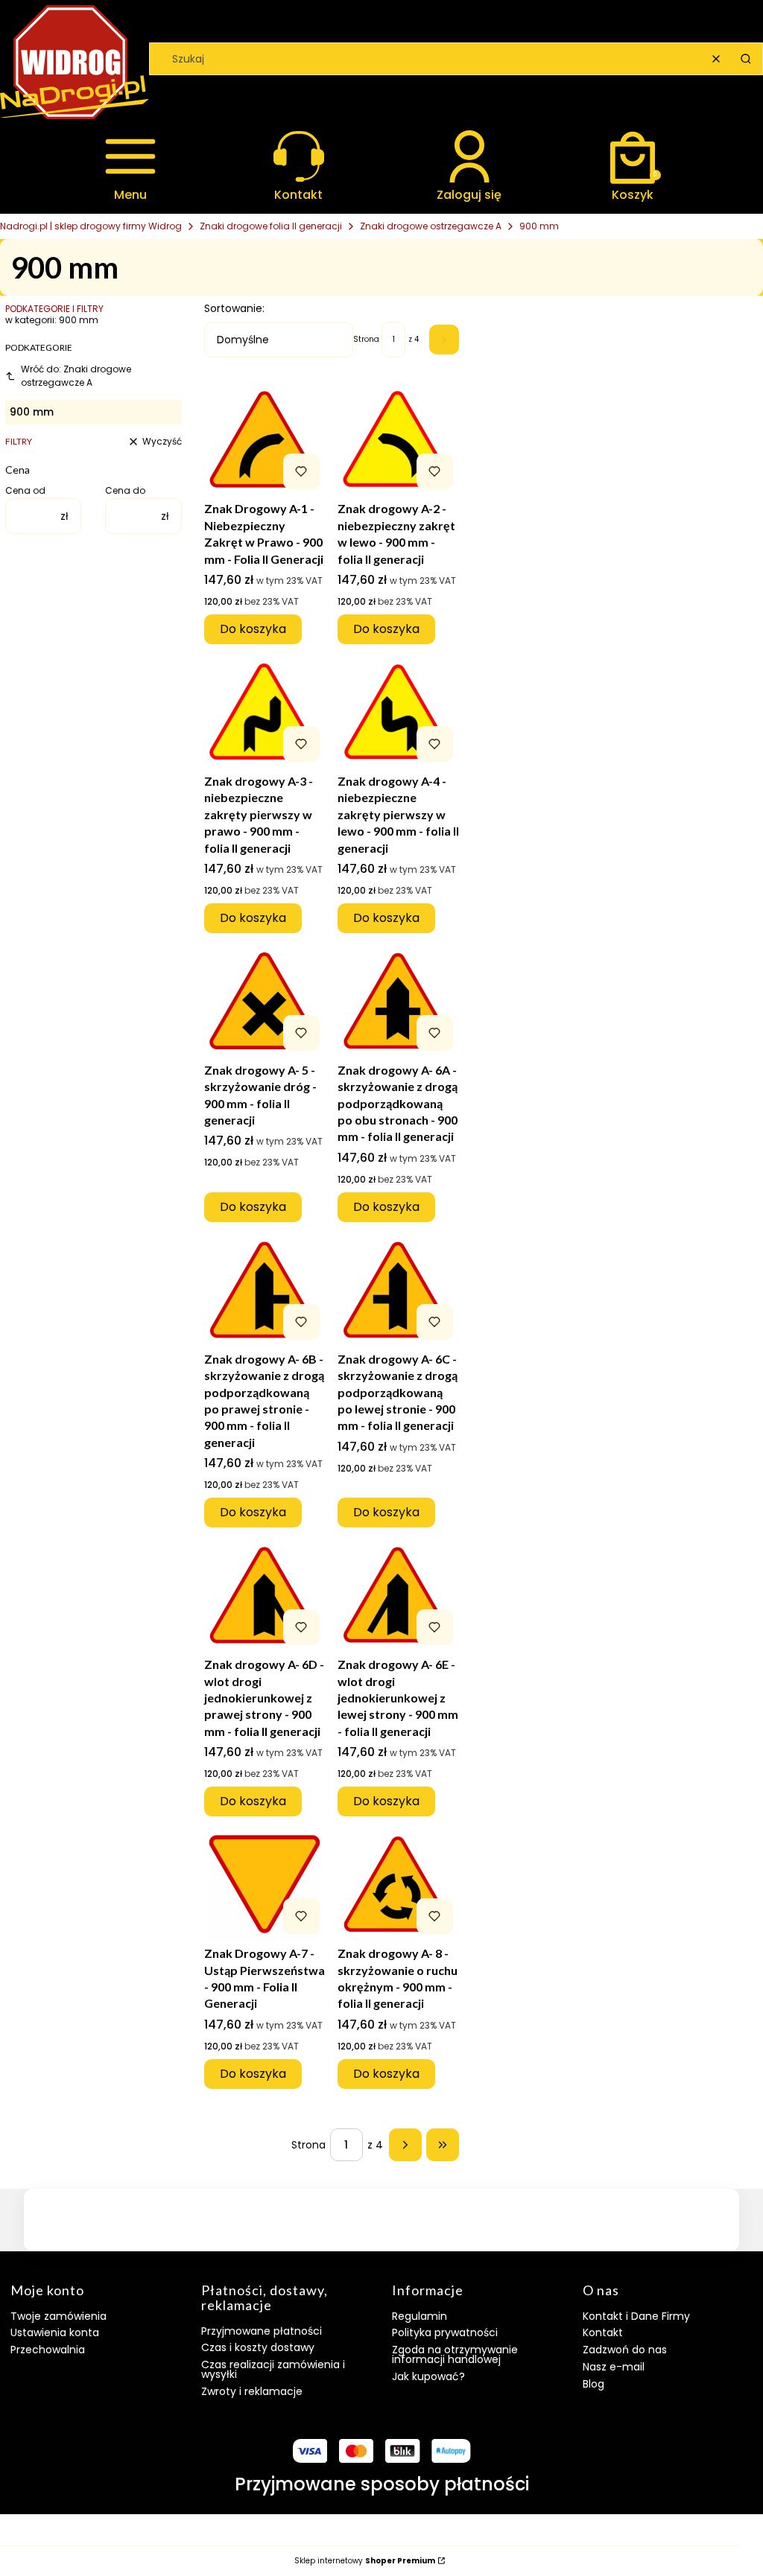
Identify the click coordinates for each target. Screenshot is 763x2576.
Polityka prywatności (445, 2332)
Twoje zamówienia (58, 2316)
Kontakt (603, 2332)
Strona (366, 340)
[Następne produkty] (405, 2145)
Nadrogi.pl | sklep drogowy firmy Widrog (91, 226)
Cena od (25, 491)
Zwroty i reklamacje (252, 2391)
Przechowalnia (48, 2350)
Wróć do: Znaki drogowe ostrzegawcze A (76, 376)
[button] (746, 59)
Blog (593, 2384)
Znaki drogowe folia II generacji (271, 226)
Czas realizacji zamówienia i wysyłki (273, 2369)
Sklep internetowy (365, 2561)
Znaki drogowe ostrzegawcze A (431, 226)
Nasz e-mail (614, 2367)
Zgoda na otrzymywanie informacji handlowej (455, 2354)
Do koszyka (253, 629)
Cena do (125, 491)
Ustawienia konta (55, 2332)
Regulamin (420, 2316)
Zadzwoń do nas (625, 2350)
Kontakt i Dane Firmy (636, 2316)
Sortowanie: (234, 308)
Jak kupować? (428, 2376)
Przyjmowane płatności (262, 2331)
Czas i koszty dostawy (258, 2347)
